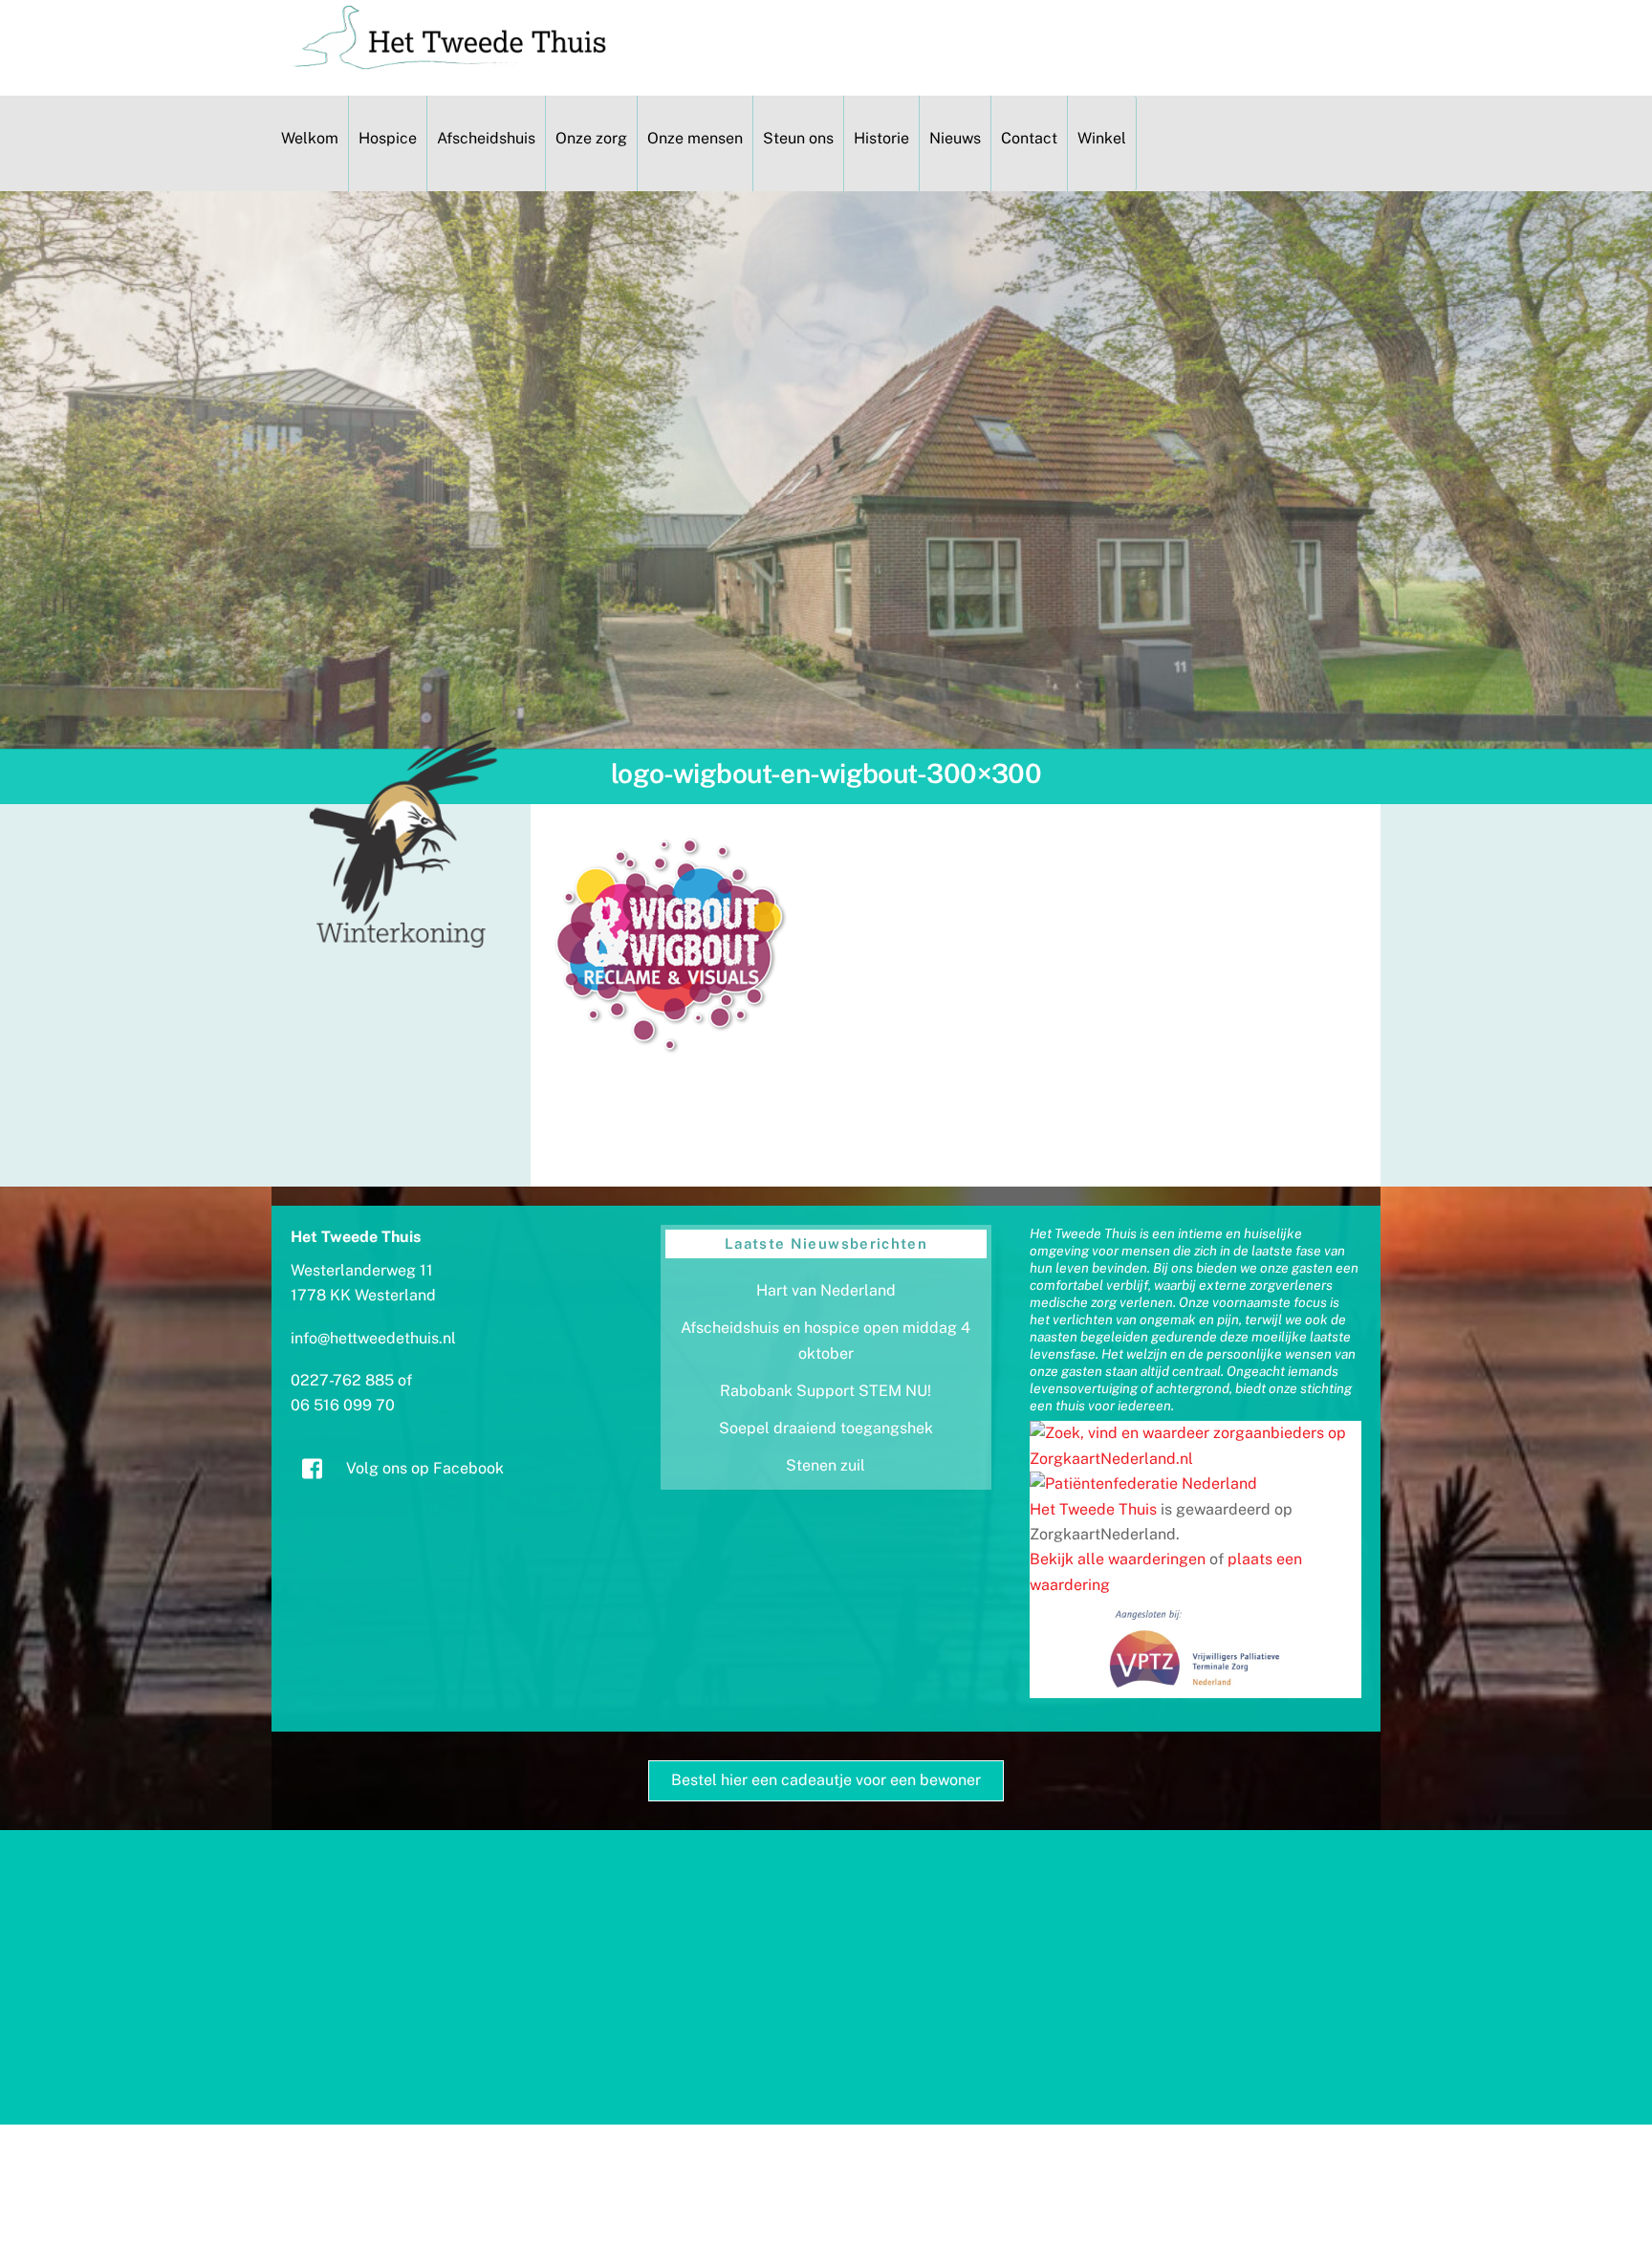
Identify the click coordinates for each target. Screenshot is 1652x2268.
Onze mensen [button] (695, 138)
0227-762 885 (342, 1380)
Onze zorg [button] (591, 138)
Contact (1029, 138)
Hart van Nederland (826, 1290)
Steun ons (798, 138)
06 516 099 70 (343, 1405)
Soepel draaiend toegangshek (826, 1428)
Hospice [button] (388, 138)
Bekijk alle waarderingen (1118, 1559)
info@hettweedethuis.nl (373, 1338)
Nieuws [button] (955, 138)
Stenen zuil (826, 1465)
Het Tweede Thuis (1093, 1509)
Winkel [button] (1102, 138)
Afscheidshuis (486, 138)
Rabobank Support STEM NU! (826, 1391)
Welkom (310, 138)
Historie (881, 138)
